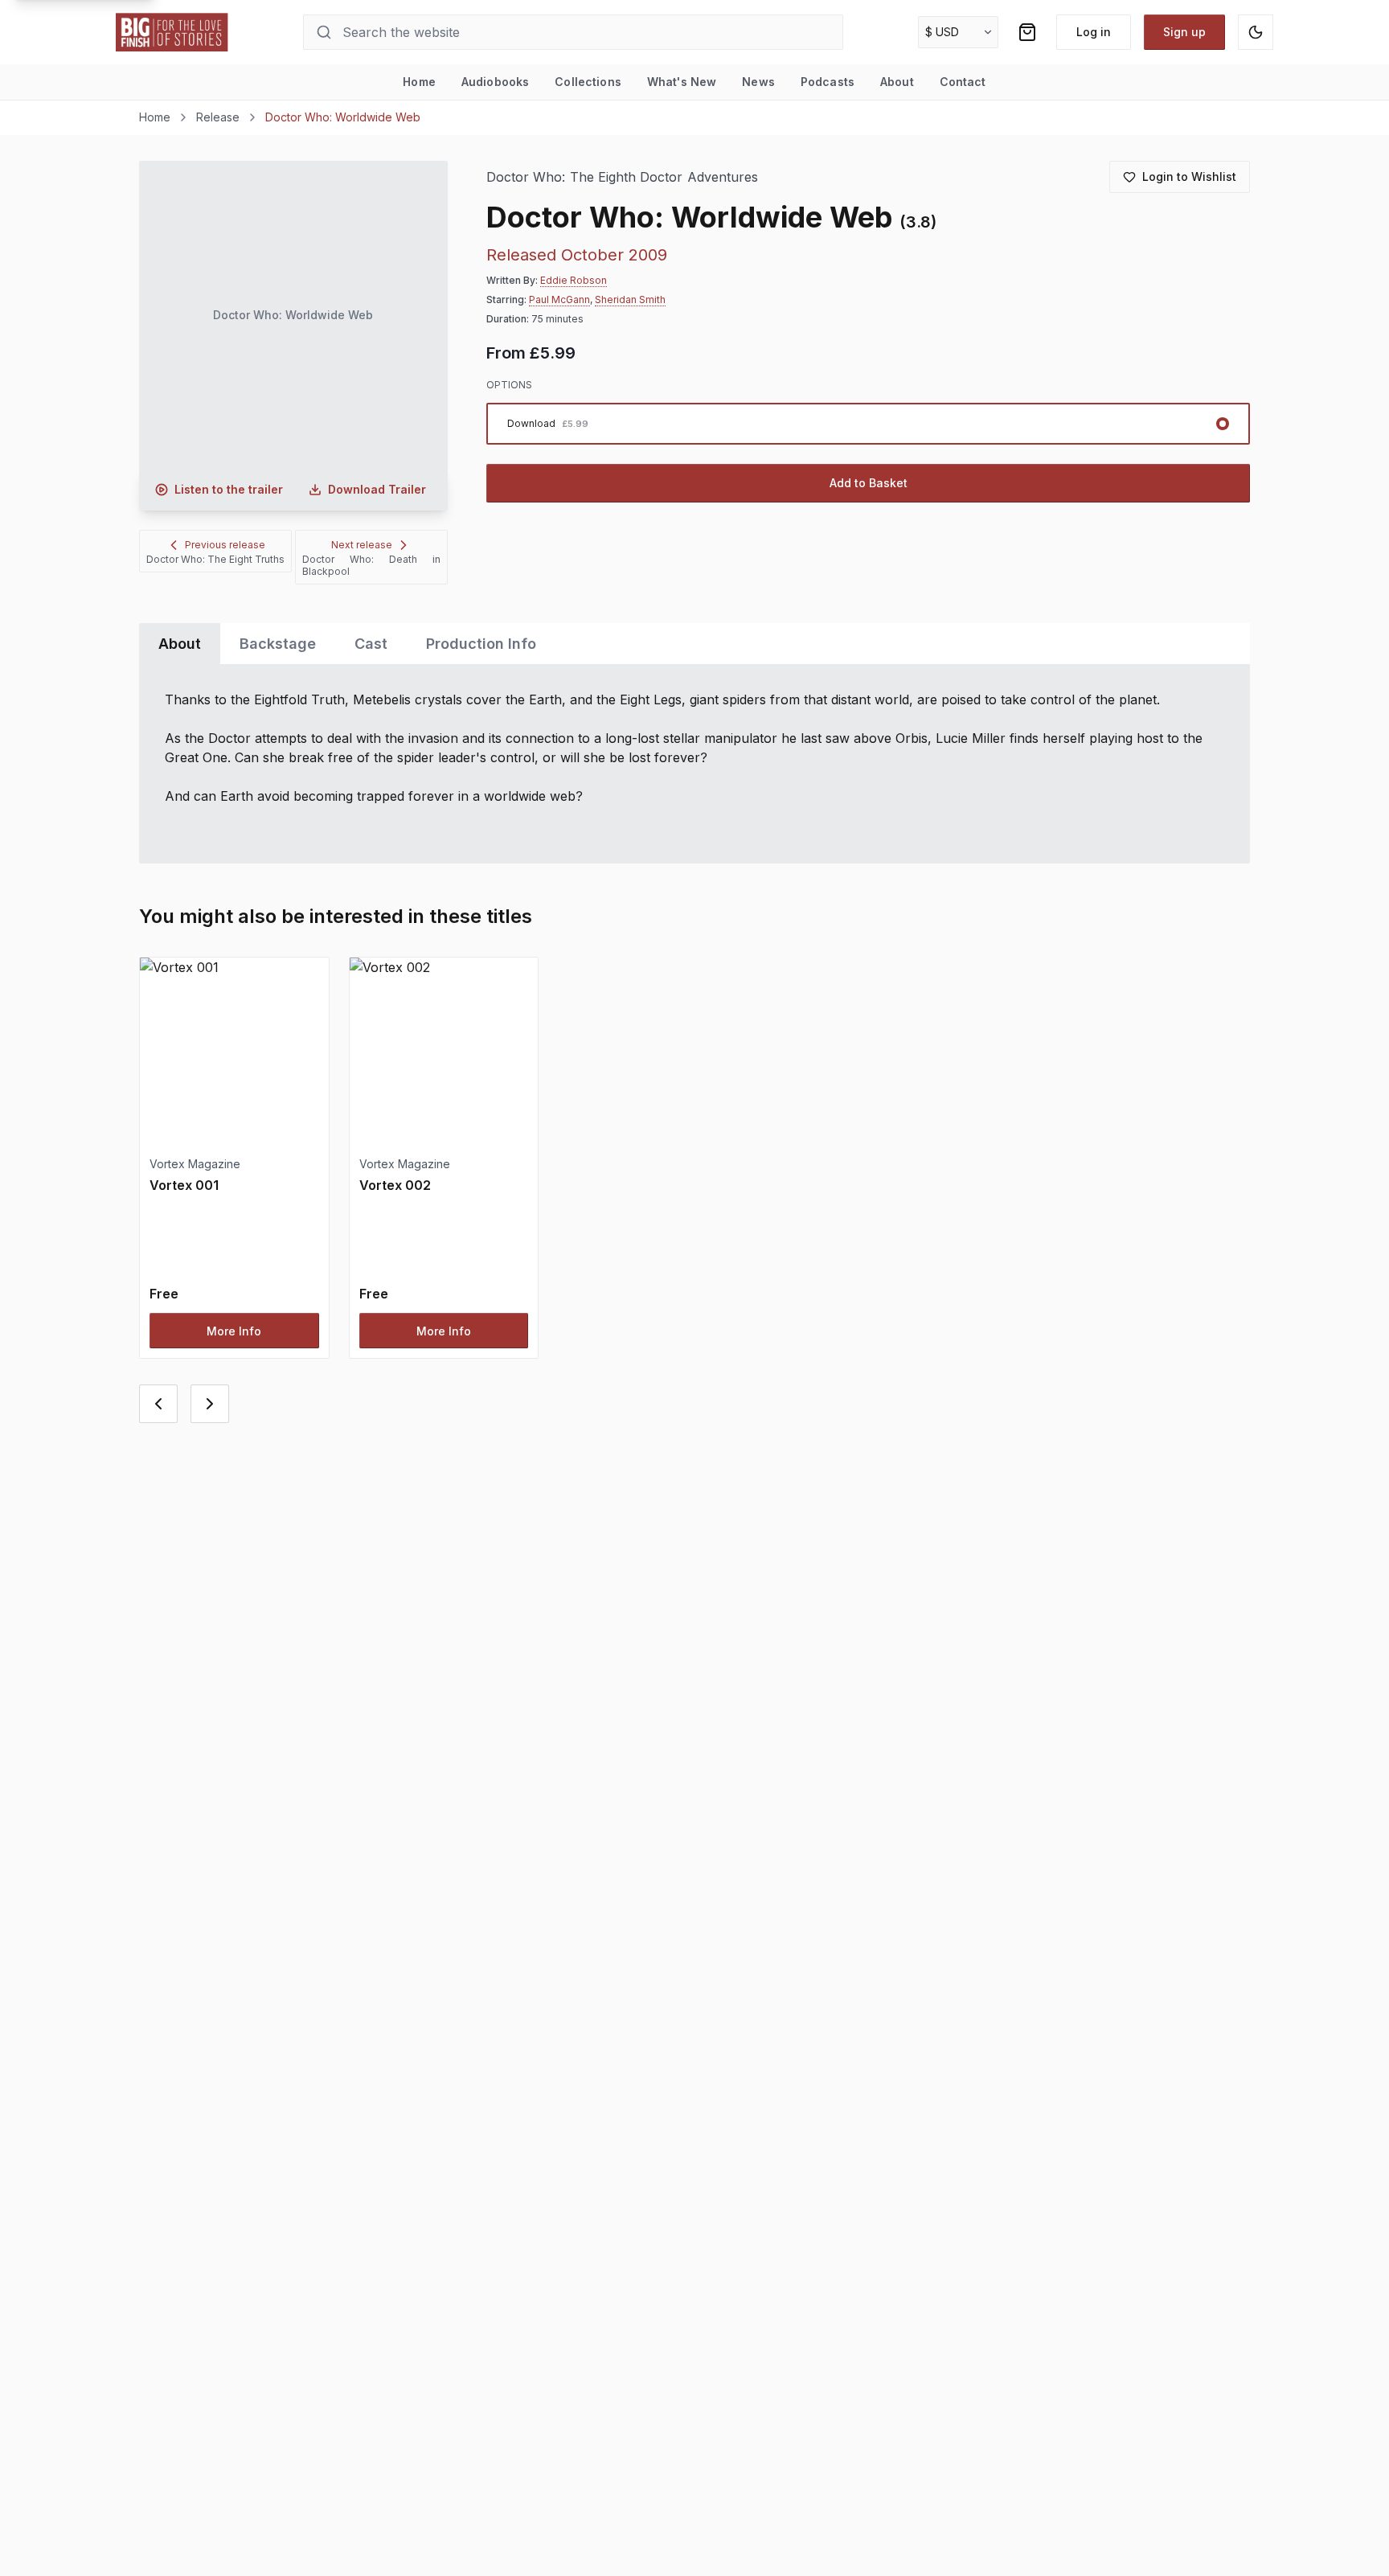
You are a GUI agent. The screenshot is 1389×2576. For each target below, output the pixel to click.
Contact (963, 82)
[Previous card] (158, 1404)
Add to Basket (869, 483)
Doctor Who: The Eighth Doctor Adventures (622, 177)
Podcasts (828, 82)
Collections (588, 82)
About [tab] (180, 644)
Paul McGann (559, 299)
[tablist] (694, 644)
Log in (1094, 32)
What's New (682, 82)
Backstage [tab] (278, 644)
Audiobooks (495, 82)
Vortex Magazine (195, 1164)
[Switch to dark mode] (1256, 32)
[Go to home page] (172, 32)
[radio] (868, 424)
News (758, 82)
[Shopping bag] (1027, 32)
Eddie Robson (574, 280)
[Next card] (210, 1404)
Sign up (1184, 32)
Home (419, 82)
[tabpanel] (694, 764)
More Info (234, 1331)
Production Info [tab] (481, 644)
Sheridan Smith (630, 299)
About (897, 82)
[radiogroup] (868, 424)
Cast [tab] (371, 644)
